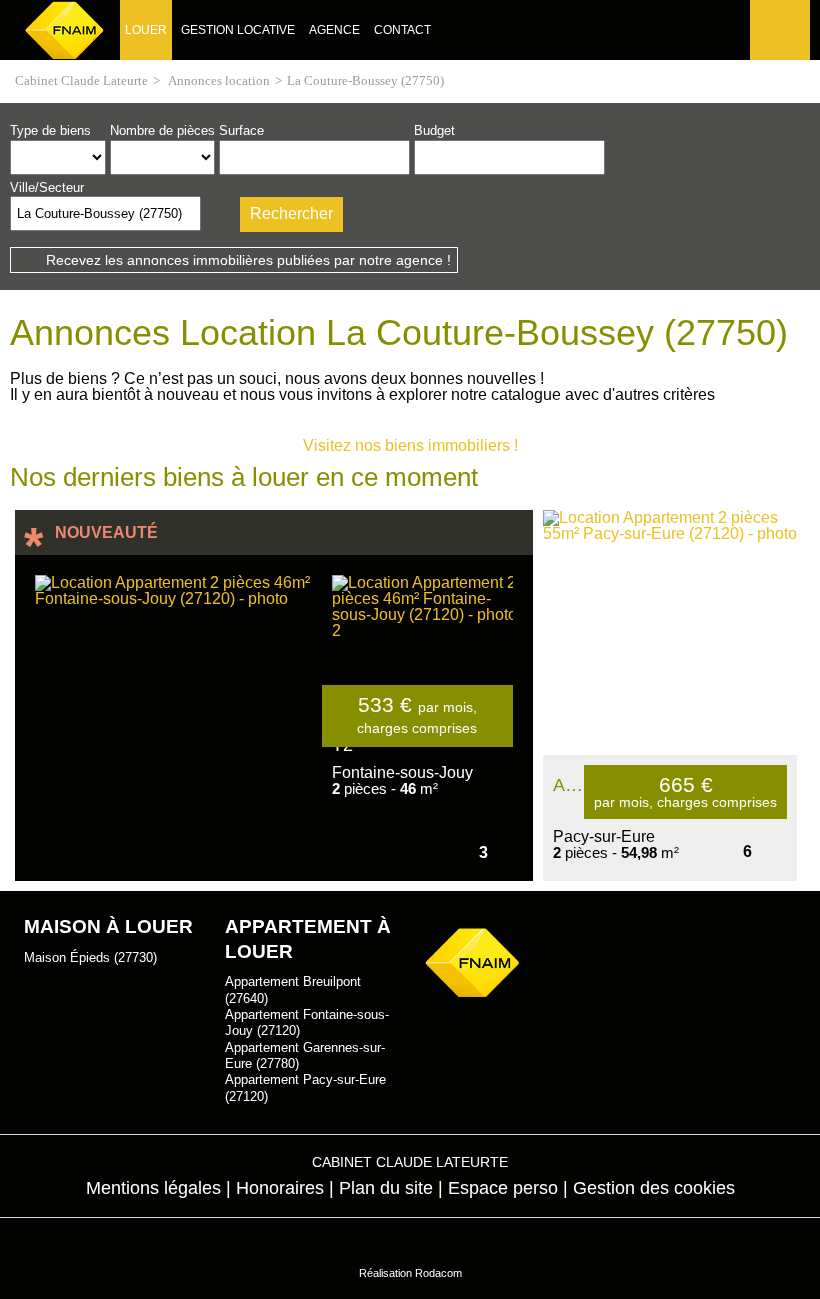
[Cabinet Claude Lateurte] (65, 30)
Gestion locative (238, 30)
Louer (146, 30)
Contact (402, 30)
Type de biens (50, 130)
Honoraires (280, 1188)
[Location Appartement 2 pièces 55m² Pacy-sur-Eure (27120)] (670, 632)
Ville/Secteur (47, 187)
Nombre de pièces (162, 130)
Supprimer (187, 219)
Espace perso (777, 59)
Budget (434, 130)
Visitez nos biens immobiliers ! (410, 445)
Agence (334, 30)
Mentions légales (153, 1188)
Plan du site (386, 1188)
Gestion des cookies (654, 1188)
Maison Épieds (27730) (90, 958)
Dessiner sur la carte (218, 213)
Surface (241, 130)
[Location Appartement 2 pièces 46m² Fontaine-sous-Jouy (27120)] (178, 718)
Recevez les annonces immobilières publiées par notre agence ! (248, 260)
